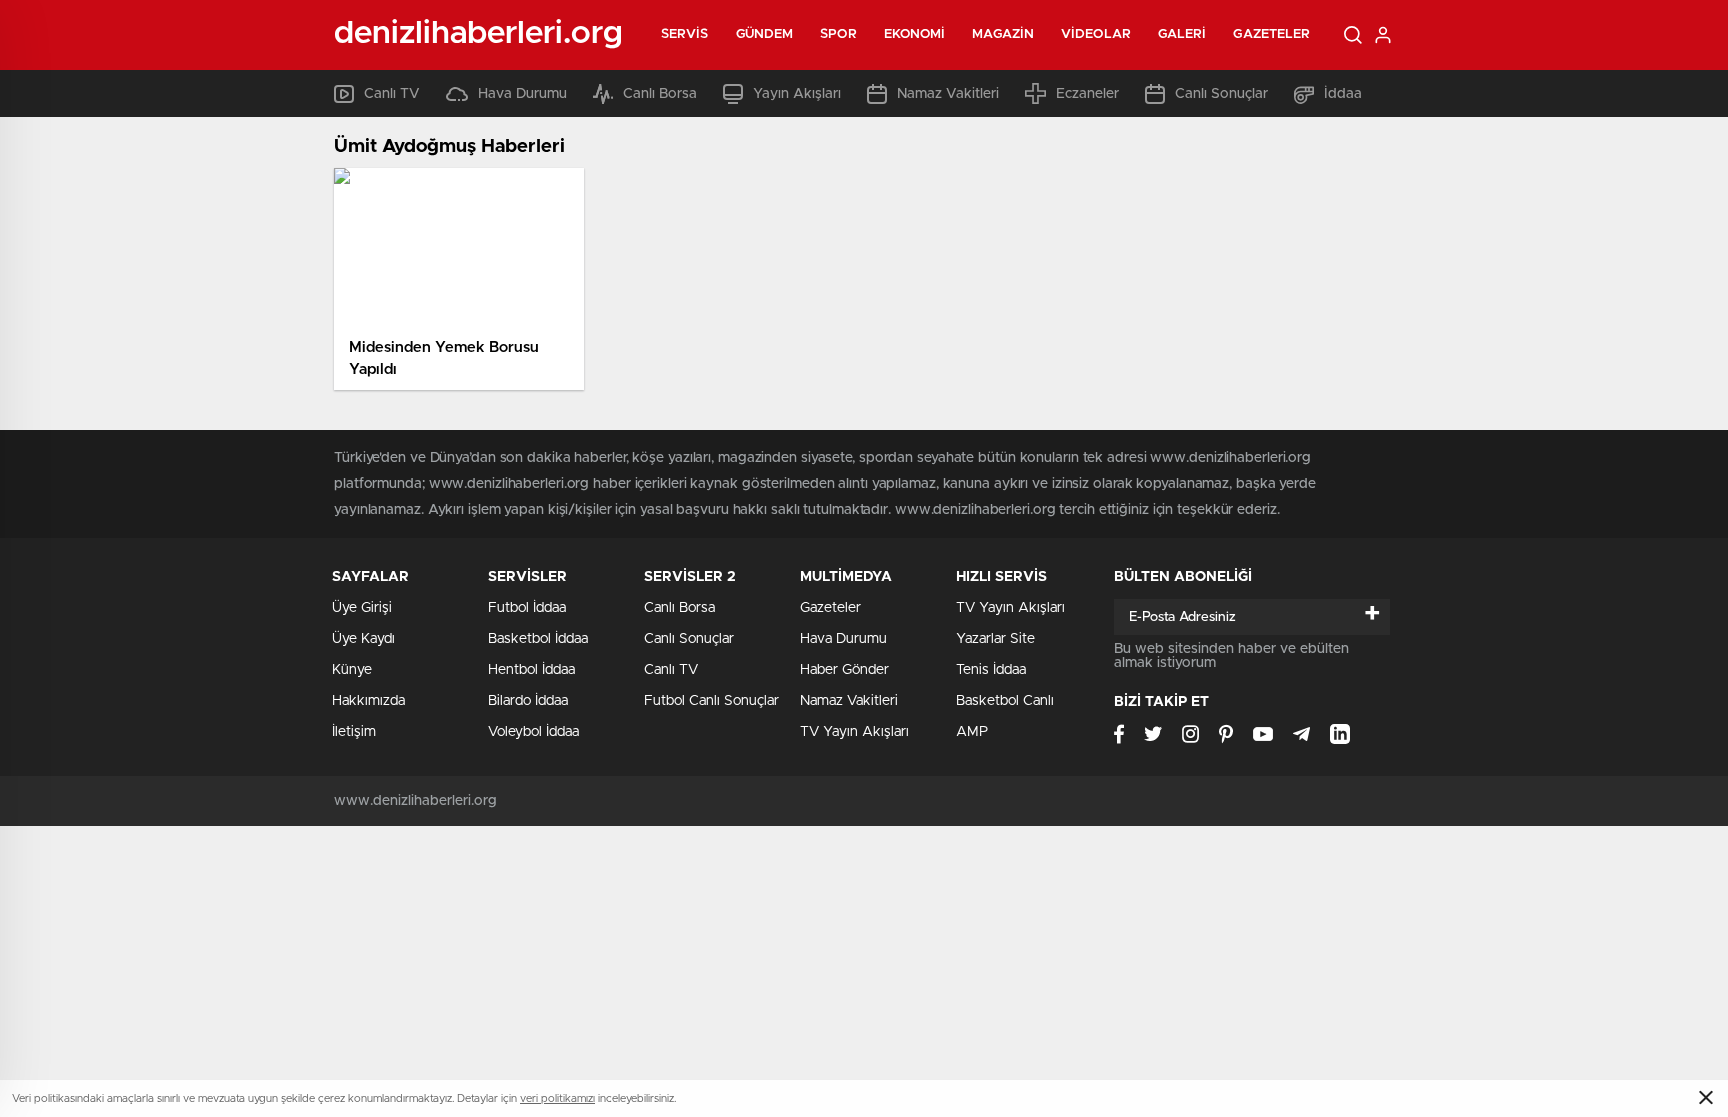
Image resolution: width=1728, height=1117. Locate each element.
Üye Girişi (362, 608)
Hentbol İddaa (531, 670)
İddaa (1343, 94)
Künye (352, 670)
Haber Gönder (844, 670)
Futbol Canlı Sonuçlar (711, 701)
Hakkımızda (368, 701)
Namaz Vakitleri (948, 94)
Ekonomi (915, 34)
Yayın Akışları (797, 94)
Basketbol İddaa (538, 639)
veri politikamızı (557, 1098)
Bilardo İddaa (528, 701)
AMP (972, 732)
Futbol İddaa (527, 608)
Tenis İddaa (991, 670)
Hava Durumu (522, 94)
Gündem (765, 34)
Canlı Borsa (660, 94)
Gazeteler (1271, 34)
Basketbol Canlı (1005, 701)
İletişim (354, 732)
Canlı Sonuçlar (1221, 94)
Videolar (1096, 34)
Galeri (1182, 34)
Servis (685, 34)
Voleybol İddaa (533, 732)
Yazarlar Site (995, 639)
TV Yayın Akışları (854, 732)
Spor (838, 34)
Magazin (1003, 34)
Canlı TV (392, 94)
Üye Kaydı (363, 639)
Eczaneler (1087, 94)
